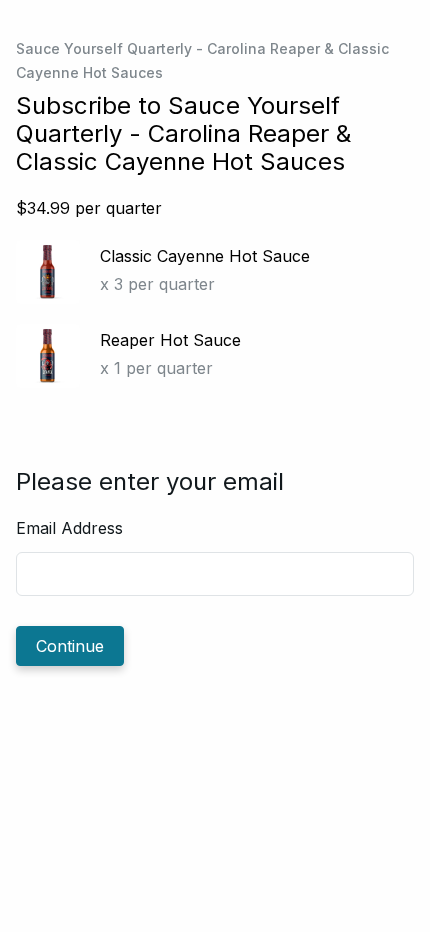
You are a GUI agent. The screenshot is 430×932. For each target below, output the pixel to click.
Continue (70, 646)
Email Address (69, 528)
